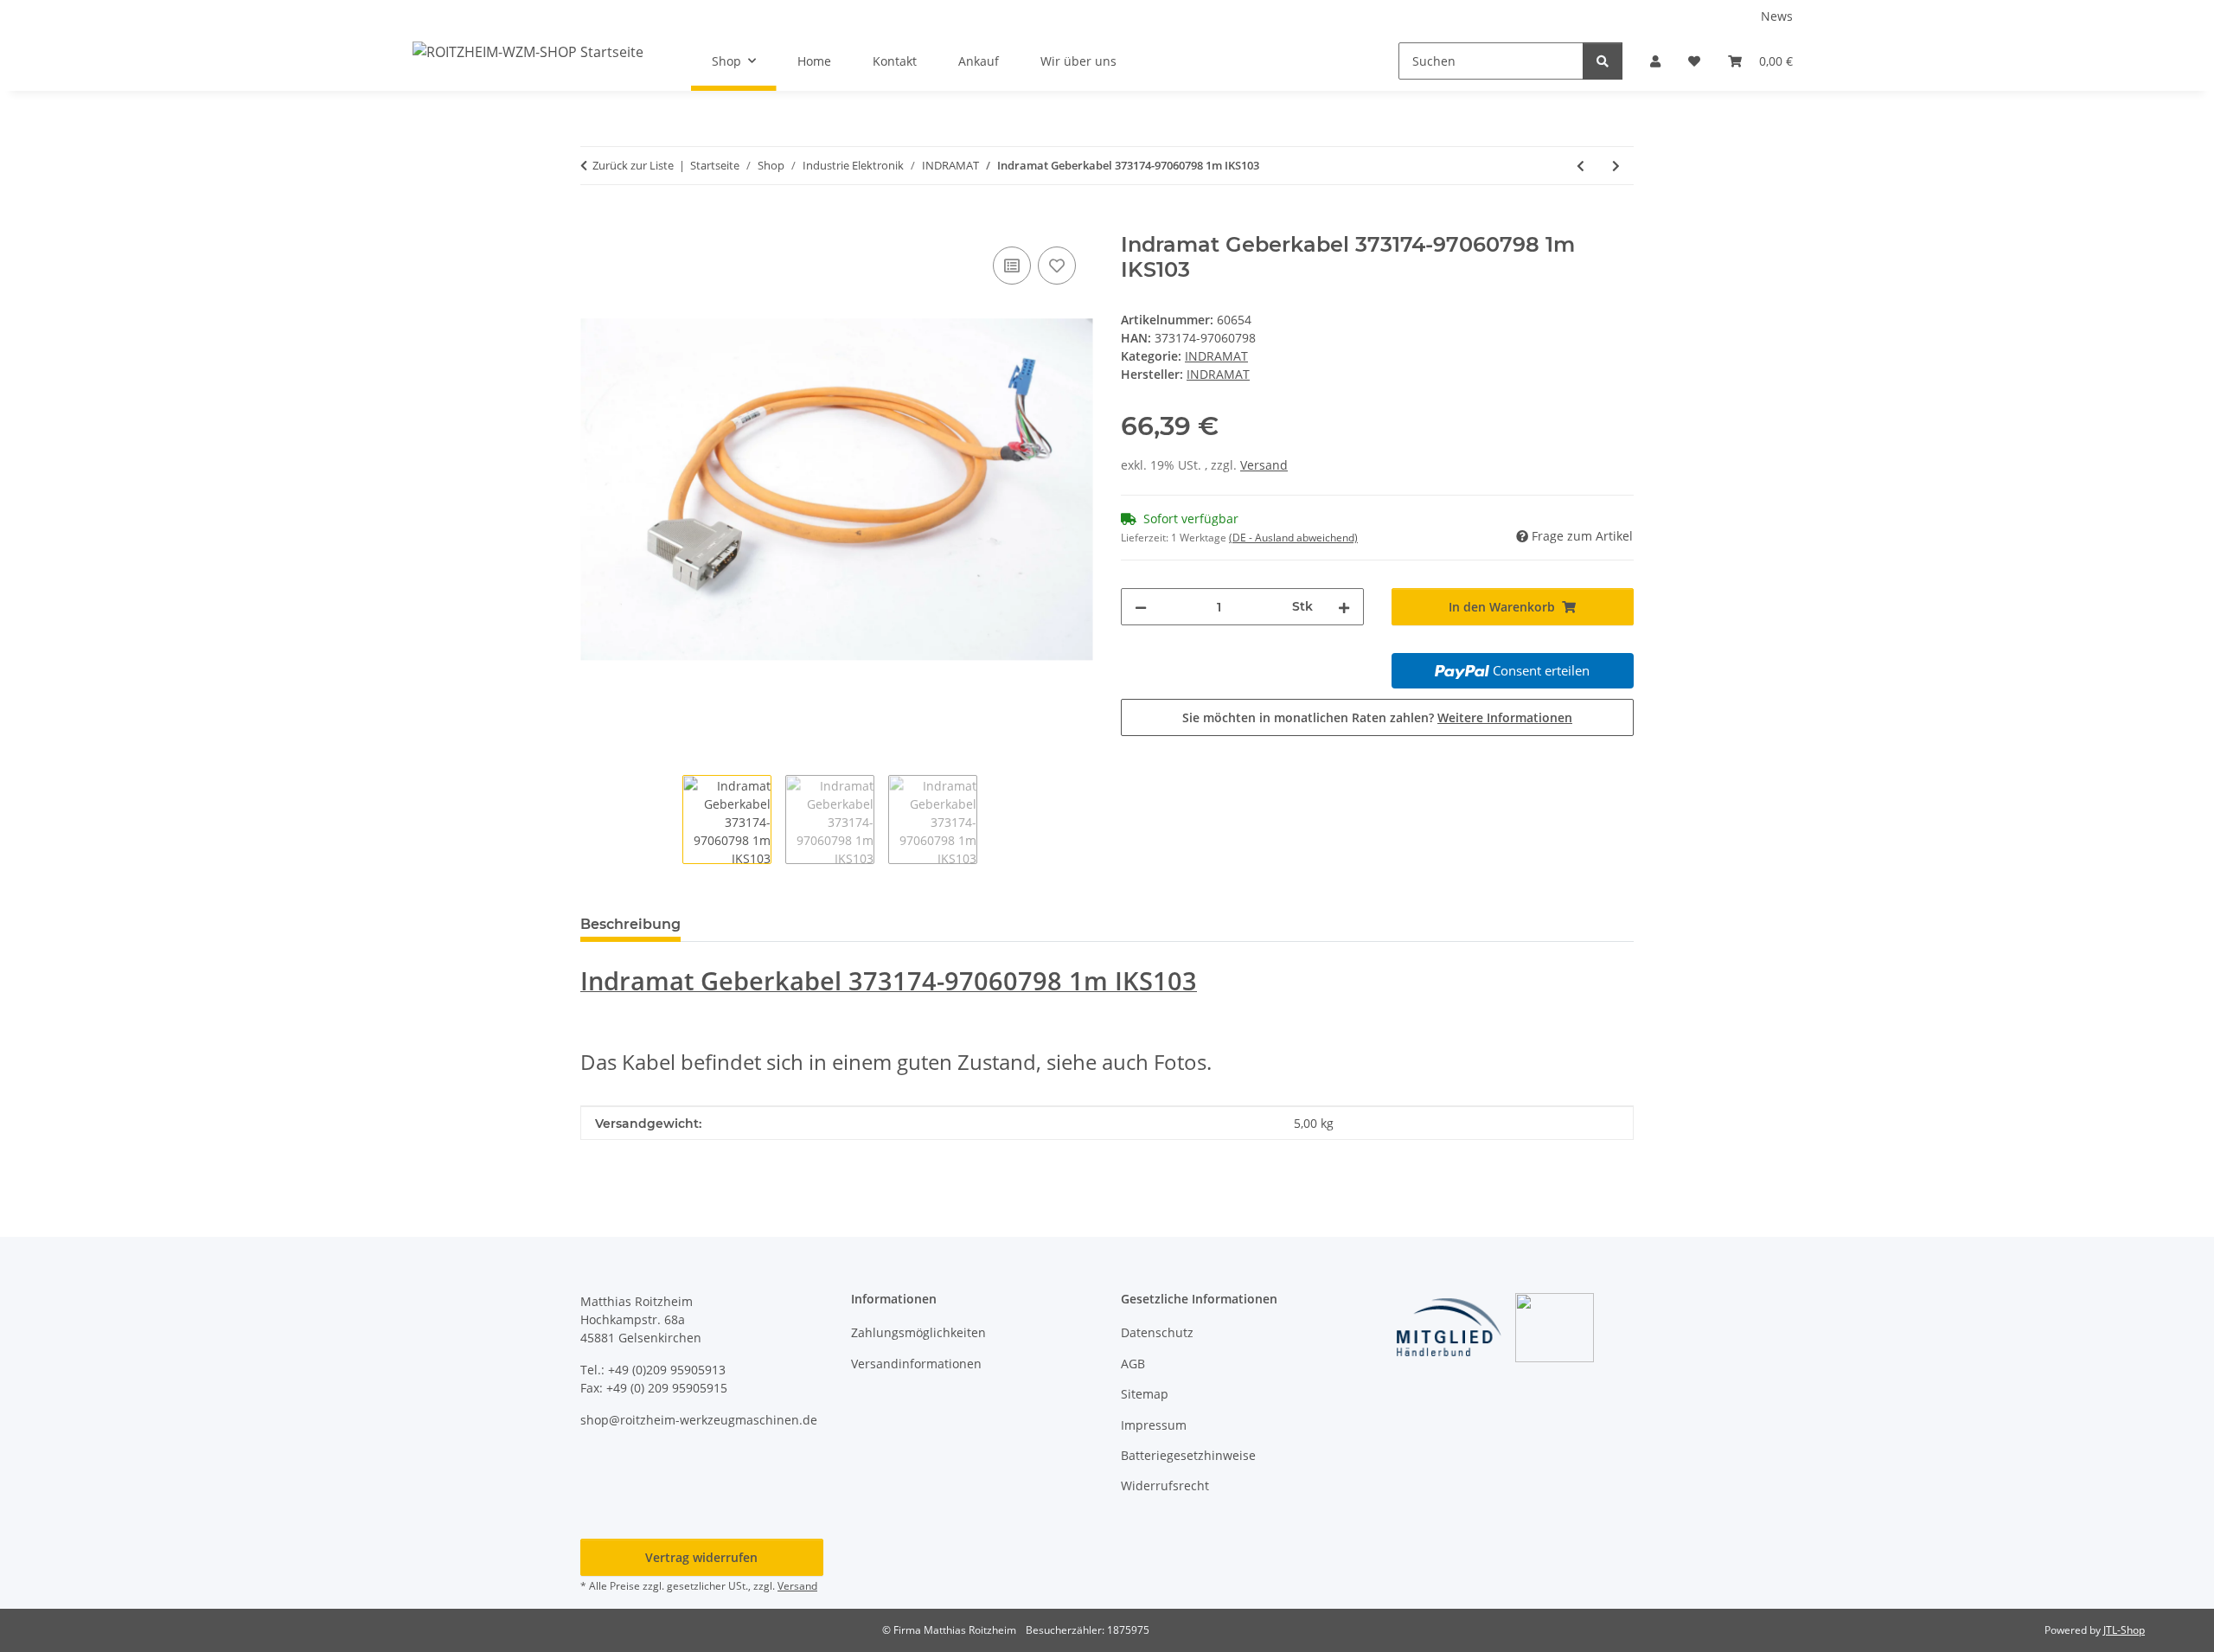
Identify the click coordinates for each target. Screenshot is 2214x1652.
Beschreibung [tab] (630, 924)
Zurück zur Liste (633, 165)
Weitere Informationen (1505, 717)
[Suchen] (1603, 61)
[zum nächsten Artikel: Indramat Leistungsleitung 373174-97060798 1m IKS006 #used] (1616, 166)
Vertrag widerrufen (701, 1557)
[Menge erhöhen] (1344, 607)
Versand (1264, 465)
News (1777, 16)
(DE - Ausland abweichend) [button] (1293, 538)
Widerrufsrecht (1165, 1486)
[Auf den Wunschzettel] (1057, 266)
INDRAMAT (1216, 356)
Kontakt (895, 61)
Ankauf (979, 61)
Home (814, 61)
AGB (1133, 1364)
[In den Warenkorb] (594, 223)
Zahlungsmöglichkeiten (918, 1332)
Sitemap (1145, 1394)
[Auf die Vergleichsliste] (1012, 266)
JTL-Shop (2124, 1630)
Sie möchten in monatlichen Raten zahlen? (1377, 717)
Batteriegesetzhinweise (1188, 1455)
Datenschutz (1157, 1332)
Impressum (1154, 1425)
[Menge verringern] (1141, 607)
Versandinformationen (916, 1364)
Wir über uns (1078, 61)
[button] (1655, 61)
